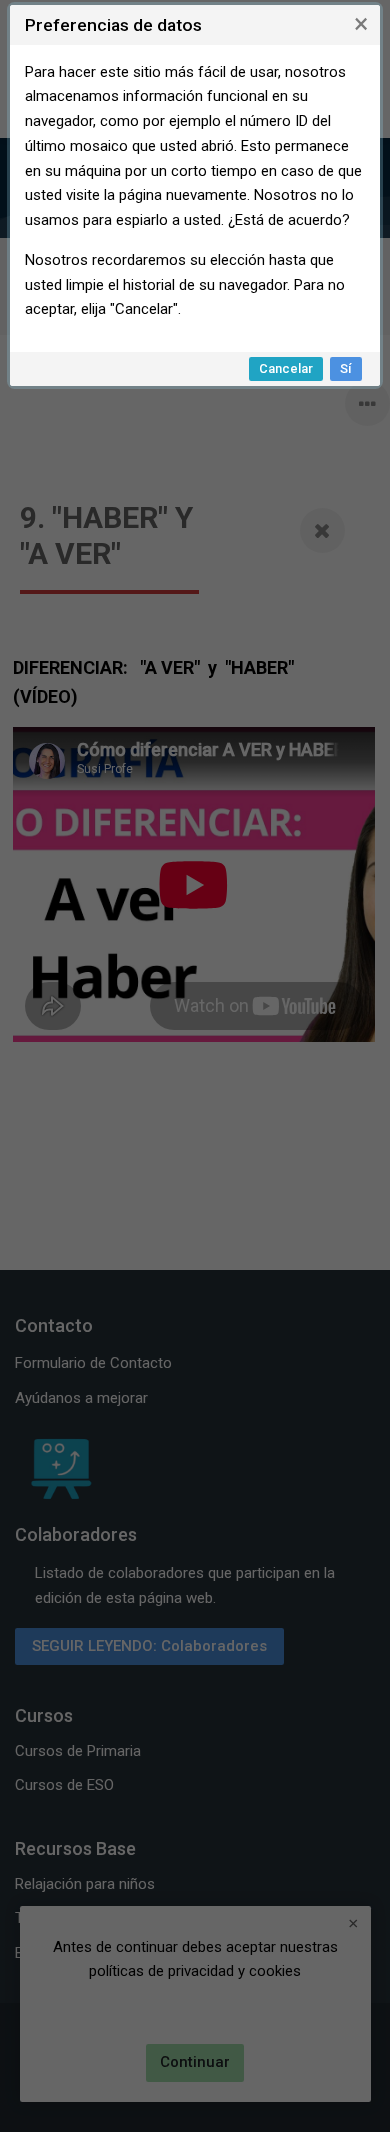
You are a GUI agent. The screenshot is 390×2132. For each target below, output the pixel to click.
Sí (345, 368)
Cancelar (286, 368)
